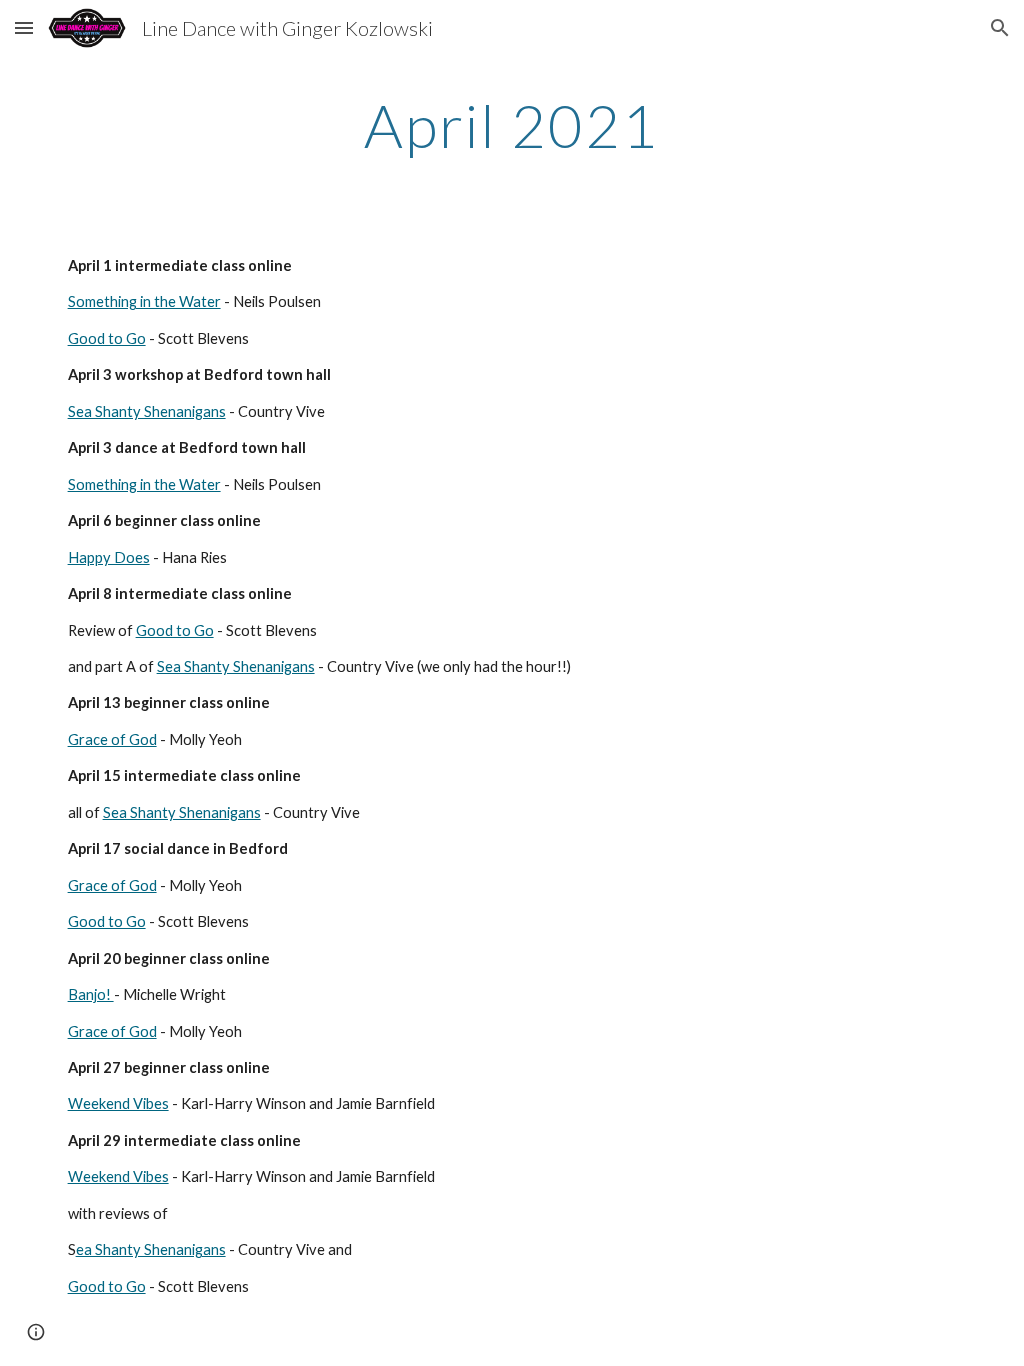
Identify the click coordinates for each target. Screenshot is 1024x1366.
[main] (511, 125)
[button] (24, 27)
